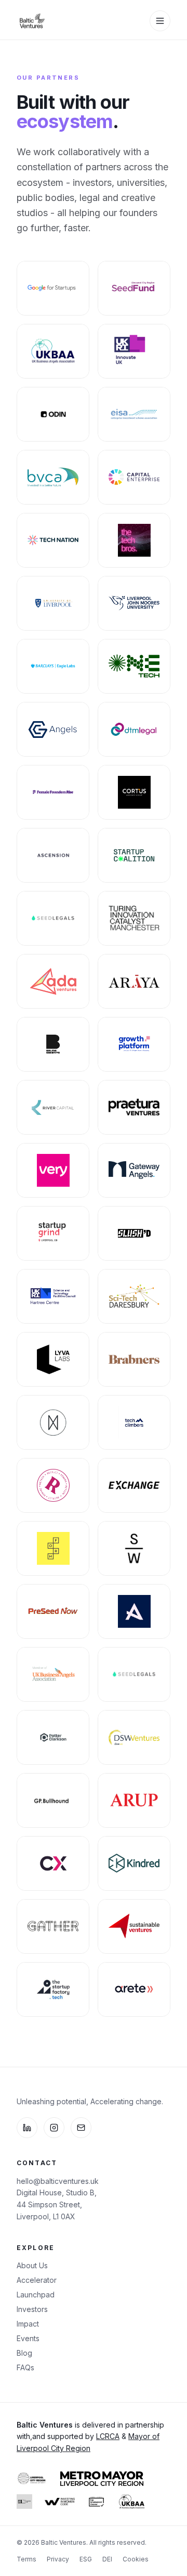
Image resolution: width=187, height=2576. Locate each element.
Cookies (136, 2559)
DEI (107, 2559)
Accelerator (37, 2280)
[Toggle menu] (160, 21)
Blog (24, 2353)
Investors (32, 2309)
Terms (26, 2559)
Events (28, 2338)
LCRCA (108, 2436)
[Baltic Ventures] (32, 21)
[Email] (81, 2128)
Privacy (58, 2559)
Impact (28, 2324)
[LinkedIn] (27, 2128)
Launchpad (36, 2295)
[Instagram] (54, 2128)
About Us (32, 2265)
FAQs (25, 2367)
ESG (86, 2559)
